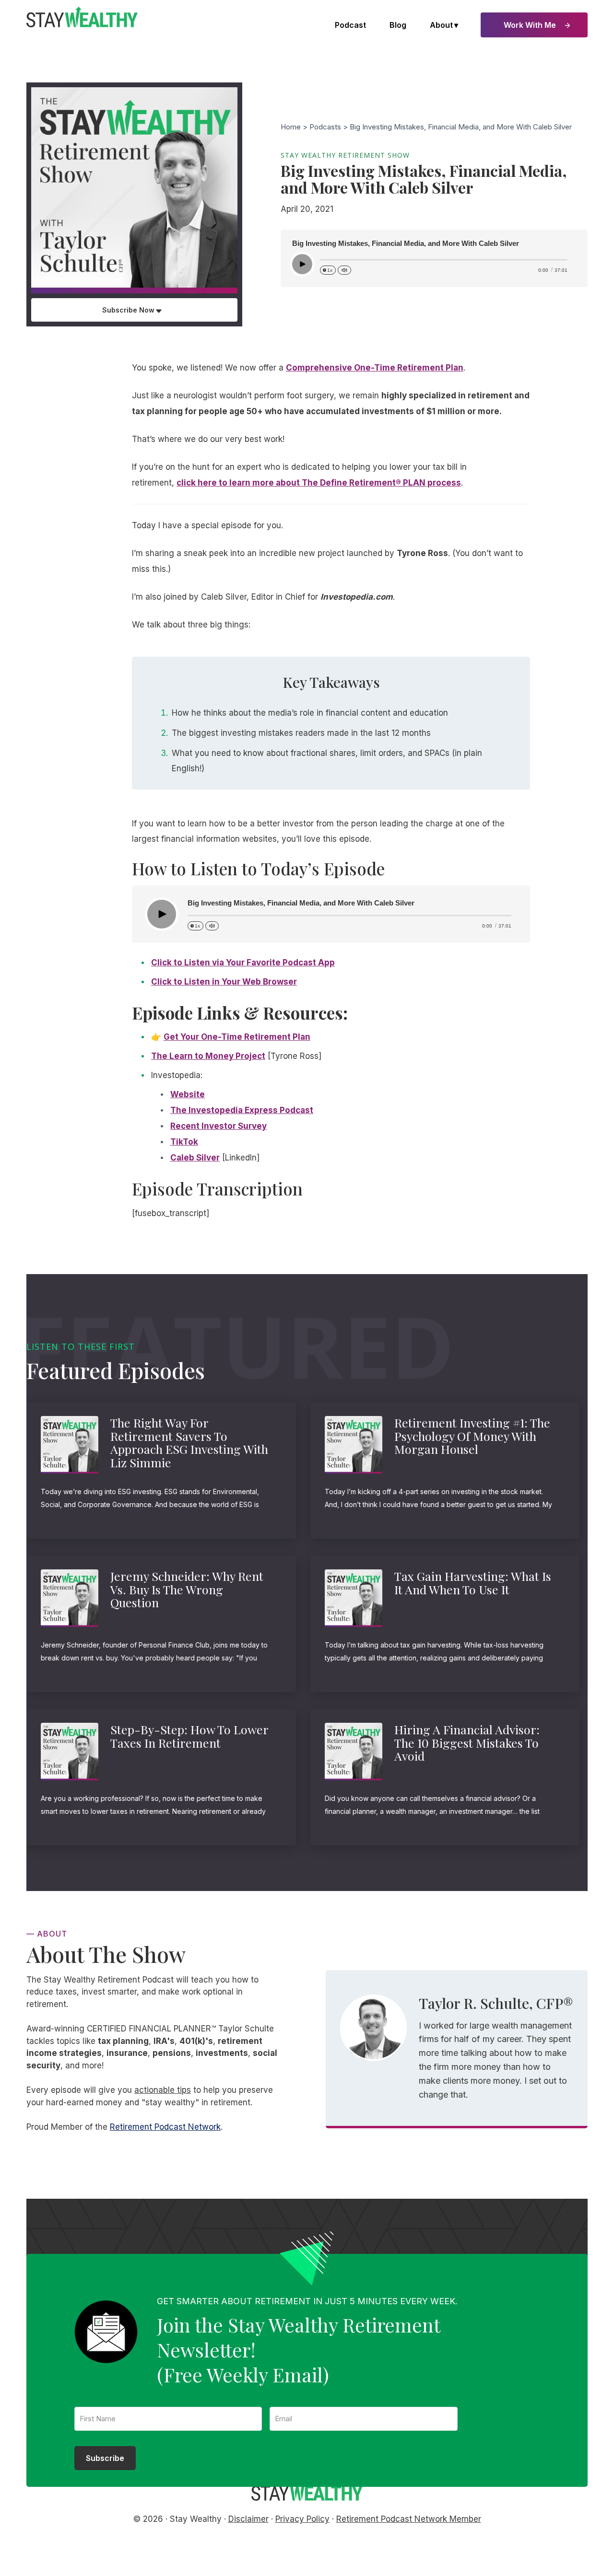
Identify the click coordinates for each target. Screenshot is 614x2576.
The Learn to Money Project (208, 1056)
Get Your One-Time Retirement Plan (237, 1037)
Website (188, 1094)
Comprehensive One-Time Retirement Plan (375, 368)
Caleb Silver (195, 1158)
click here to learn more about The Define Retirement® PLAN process (319, 483)
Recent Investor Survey (218, 1126)
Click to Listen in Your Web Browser (224, 982)
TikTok (184, 1142)
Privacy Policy (302, 2519)
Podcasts (325, 127)
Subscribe (105, 2458)
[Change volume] (344, 270)
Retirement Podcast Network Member (409, 2519)
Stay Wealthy (82, 17)
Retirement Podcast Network (165, 2127)
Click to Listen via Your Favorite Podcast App (243, 963)
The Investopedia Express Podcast (242, 1110)
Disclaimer (248, 2519)
